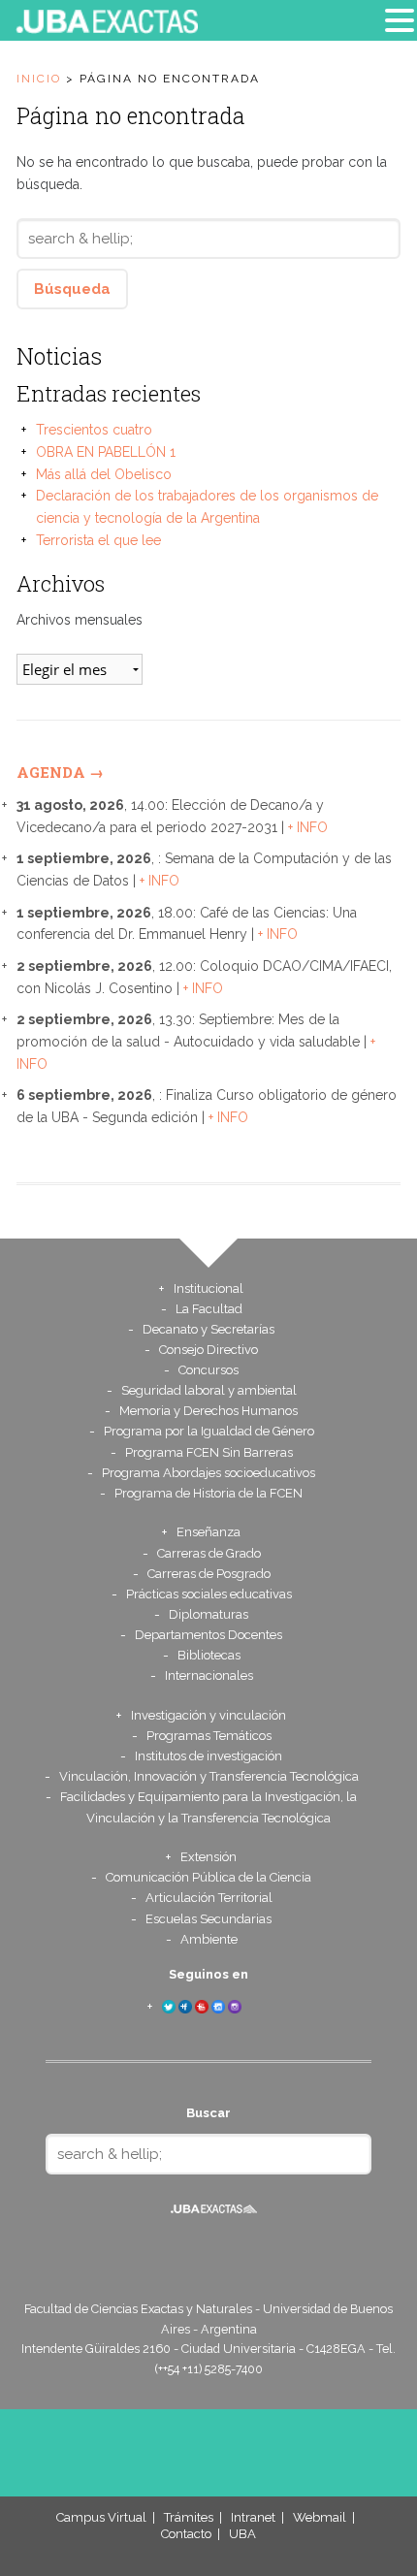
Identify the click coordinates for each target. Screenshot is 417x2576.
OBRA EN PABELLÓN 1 (106, 452)
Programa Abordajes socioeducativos (208, 1473)
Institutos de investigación (208, 1756)
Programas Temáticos (209, 1736)
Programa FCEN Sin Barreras (209, 1452)
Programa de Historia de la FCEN (208, 1493)
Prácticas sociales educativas (209, 1594)
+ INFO (308, 827)
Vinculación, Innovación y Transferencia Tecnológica (209, 1776)
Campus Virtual (101, 2517)
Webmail (320, 2517)
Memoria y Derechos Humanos (208, 1411)
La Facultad (209, 1309)
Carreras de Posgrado (209, 1574)
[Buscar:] (208, 239)
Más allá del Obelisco (104, 474)
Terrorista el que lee (98, 540)
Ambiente (209, 1939)
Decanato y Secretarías (208, 1329)
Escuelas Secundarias (208, 1919)
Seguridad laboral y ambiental (209, 1390)
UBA (242, 2534)
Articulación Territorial (209, 1898)
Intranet (253, 2517)
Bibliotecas (209, 1655)
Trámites (189, 2517)
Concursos (208, 1370)
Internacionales (209, 1675)
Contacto (186, 2534)
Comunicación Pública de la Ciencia (208, 1877)
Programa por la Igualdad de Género (209, 1431)
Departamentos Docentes (208, 1635)
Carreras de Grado (209, 1553)
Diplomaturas (208, 1614)
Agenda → (60, 772)
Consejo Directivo (208, 1350)
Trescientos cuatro (94, 430)
